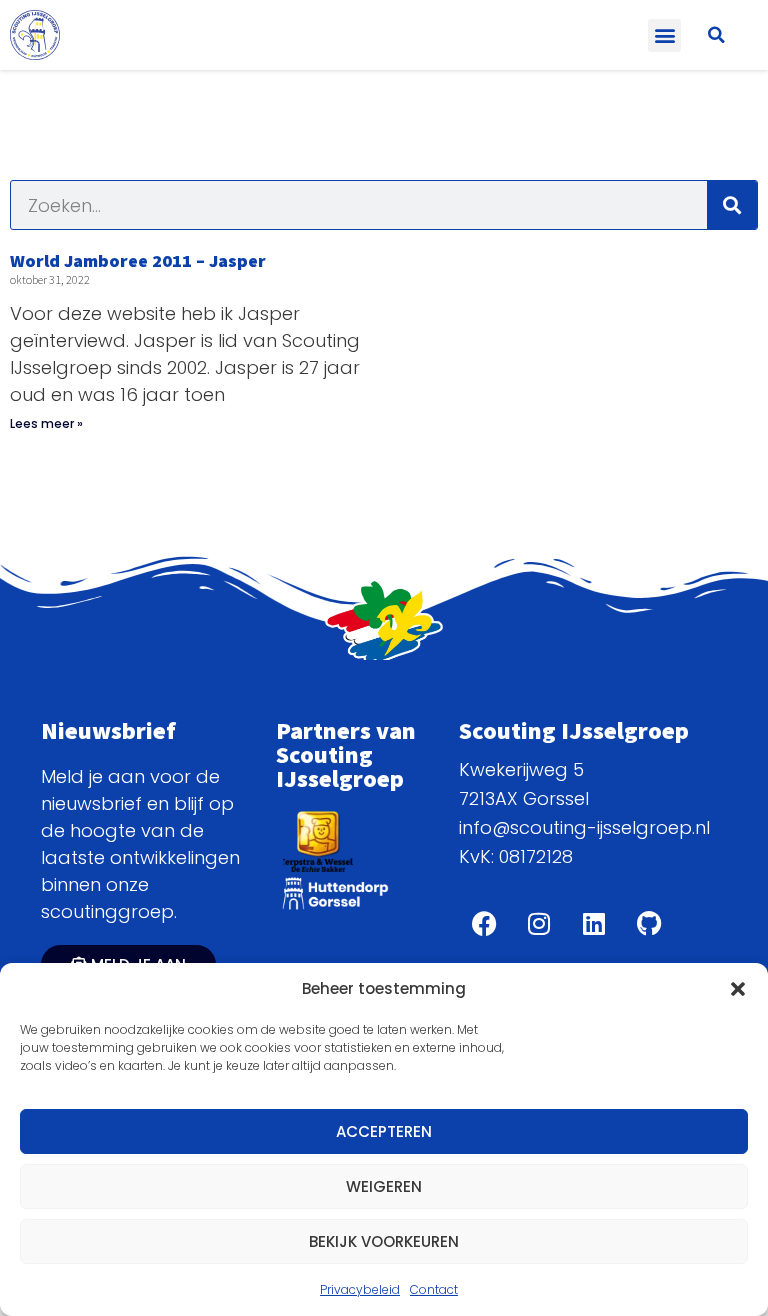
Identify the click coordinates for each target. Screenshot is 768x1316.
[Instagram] (539, 923)
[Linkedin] (594, 923)
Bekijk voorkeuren (384, 1241)
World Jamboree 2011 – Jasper (138, 260)
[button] (738, 989)
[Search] (732, 205)
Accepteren (384, 1131)
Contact (434, 1289)
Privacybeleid (360, 1289)
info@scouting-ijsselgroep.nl (584, 827)
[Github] (649, 923)
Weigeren (384, 1186)
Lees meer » (46, 423)
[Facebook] (484, 923)
